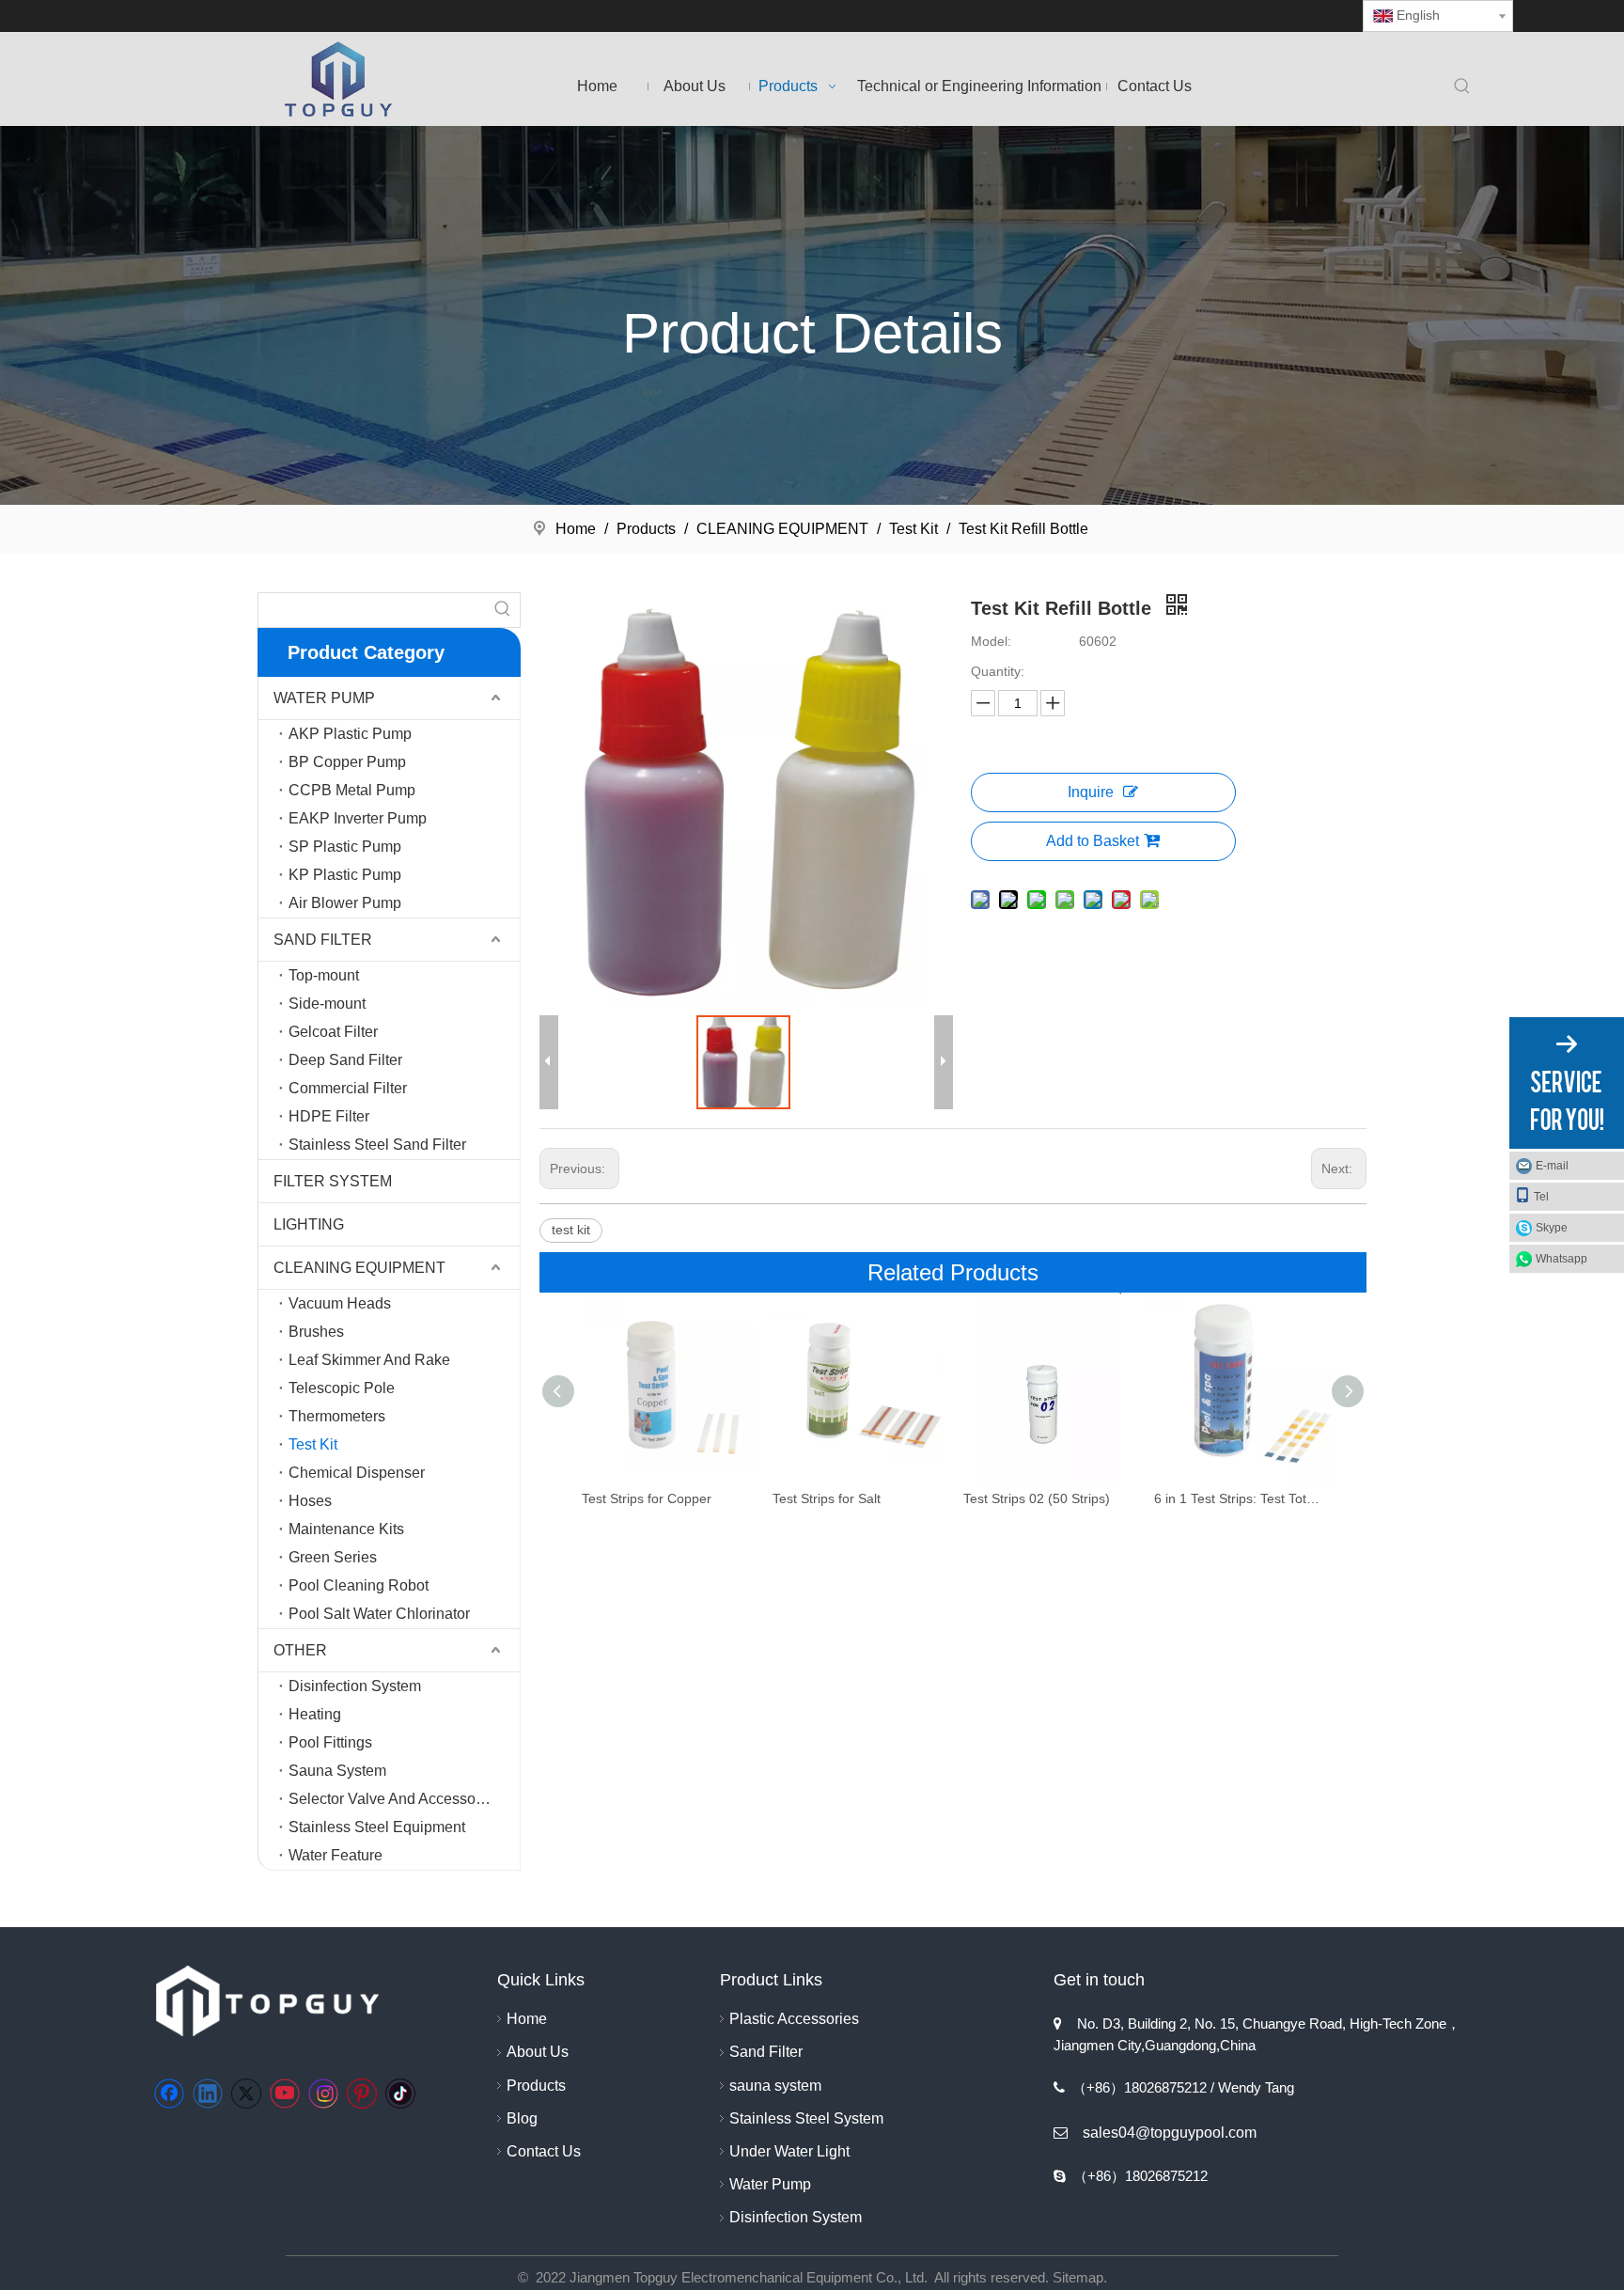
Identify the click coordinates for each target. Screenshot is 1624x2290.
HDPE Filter (329, 1116)
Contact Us (544, 2151)
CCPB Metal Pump (352, 790)
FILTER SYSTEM (333, 1181)
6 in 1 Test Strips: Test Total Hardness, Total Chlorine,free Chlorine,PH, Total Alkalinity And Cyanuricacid (1240, 1498)
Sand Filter (766, 2052)
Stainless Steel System (806, 2118)
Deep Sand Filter (345, 1060)
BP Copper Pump (347, 762)
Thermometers (337, 1416)
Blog (522, 2118)
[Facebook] (169, 2094)
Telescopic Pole (342, 1388)
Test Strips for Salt (827, 1498)
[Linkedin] (208, 2094)
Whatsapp (1562, 1259)
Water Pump (770, 2184)
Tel (1541, 1197)
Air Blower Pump (345, 903)
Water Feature (336, 1855)
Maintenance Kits (346, 1529)
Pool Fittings (330, 1742)
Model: (991, 641)
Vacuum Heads (340, 1303)
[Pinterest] (362, 2094)
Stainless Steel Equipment (377, 1827)
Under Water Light (789, 2151)
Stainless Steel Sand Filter (377, 1145)
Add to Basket (1093, 841)
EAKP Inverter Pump (358, 818)
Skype (1552, 1228)
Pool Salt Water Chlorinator (379, 1614)
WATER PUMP (324, 698)
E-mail (1552, 1166)
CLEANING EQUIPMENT (359, 1268)
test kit (571, 1230)
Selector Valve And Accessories (394, 1799)
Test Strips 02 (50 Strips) (1037, 1498)
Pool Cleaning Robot (359, 1585)
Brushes (316, 1332)
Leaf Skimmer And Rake (369, 1360)
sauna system (775, 2086)
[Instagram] (323, 2094)
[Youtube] (285, 2094)
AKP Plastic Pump (350, 734)
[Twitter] (246, 2094)
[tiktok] (400, 2094)
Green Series (333, 1557)
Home (527, 2019)
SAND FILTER (323, 940)
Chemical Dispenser (357, 1473)
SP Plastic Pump (345, 847)
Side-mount (327, 1004)
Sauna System (337, 1771)
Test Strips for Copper (647, 1498)
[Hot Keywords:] (1462, 87)
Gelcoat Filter (333, 1032)
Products (536, 2086)
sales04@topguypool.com (1170, 2133)
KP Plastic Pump (345, 875)
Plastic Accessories (794, 2019)
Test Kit (313, 1444)
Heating (315, 1714)
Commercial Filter (348, 1088)
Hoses (310, 1501)
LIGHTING (309, 1224)
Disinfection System (355, 1686)
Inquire (1091, 792)
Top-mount (324, 975)
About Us (538, 2052)
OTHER (300, 1650)
